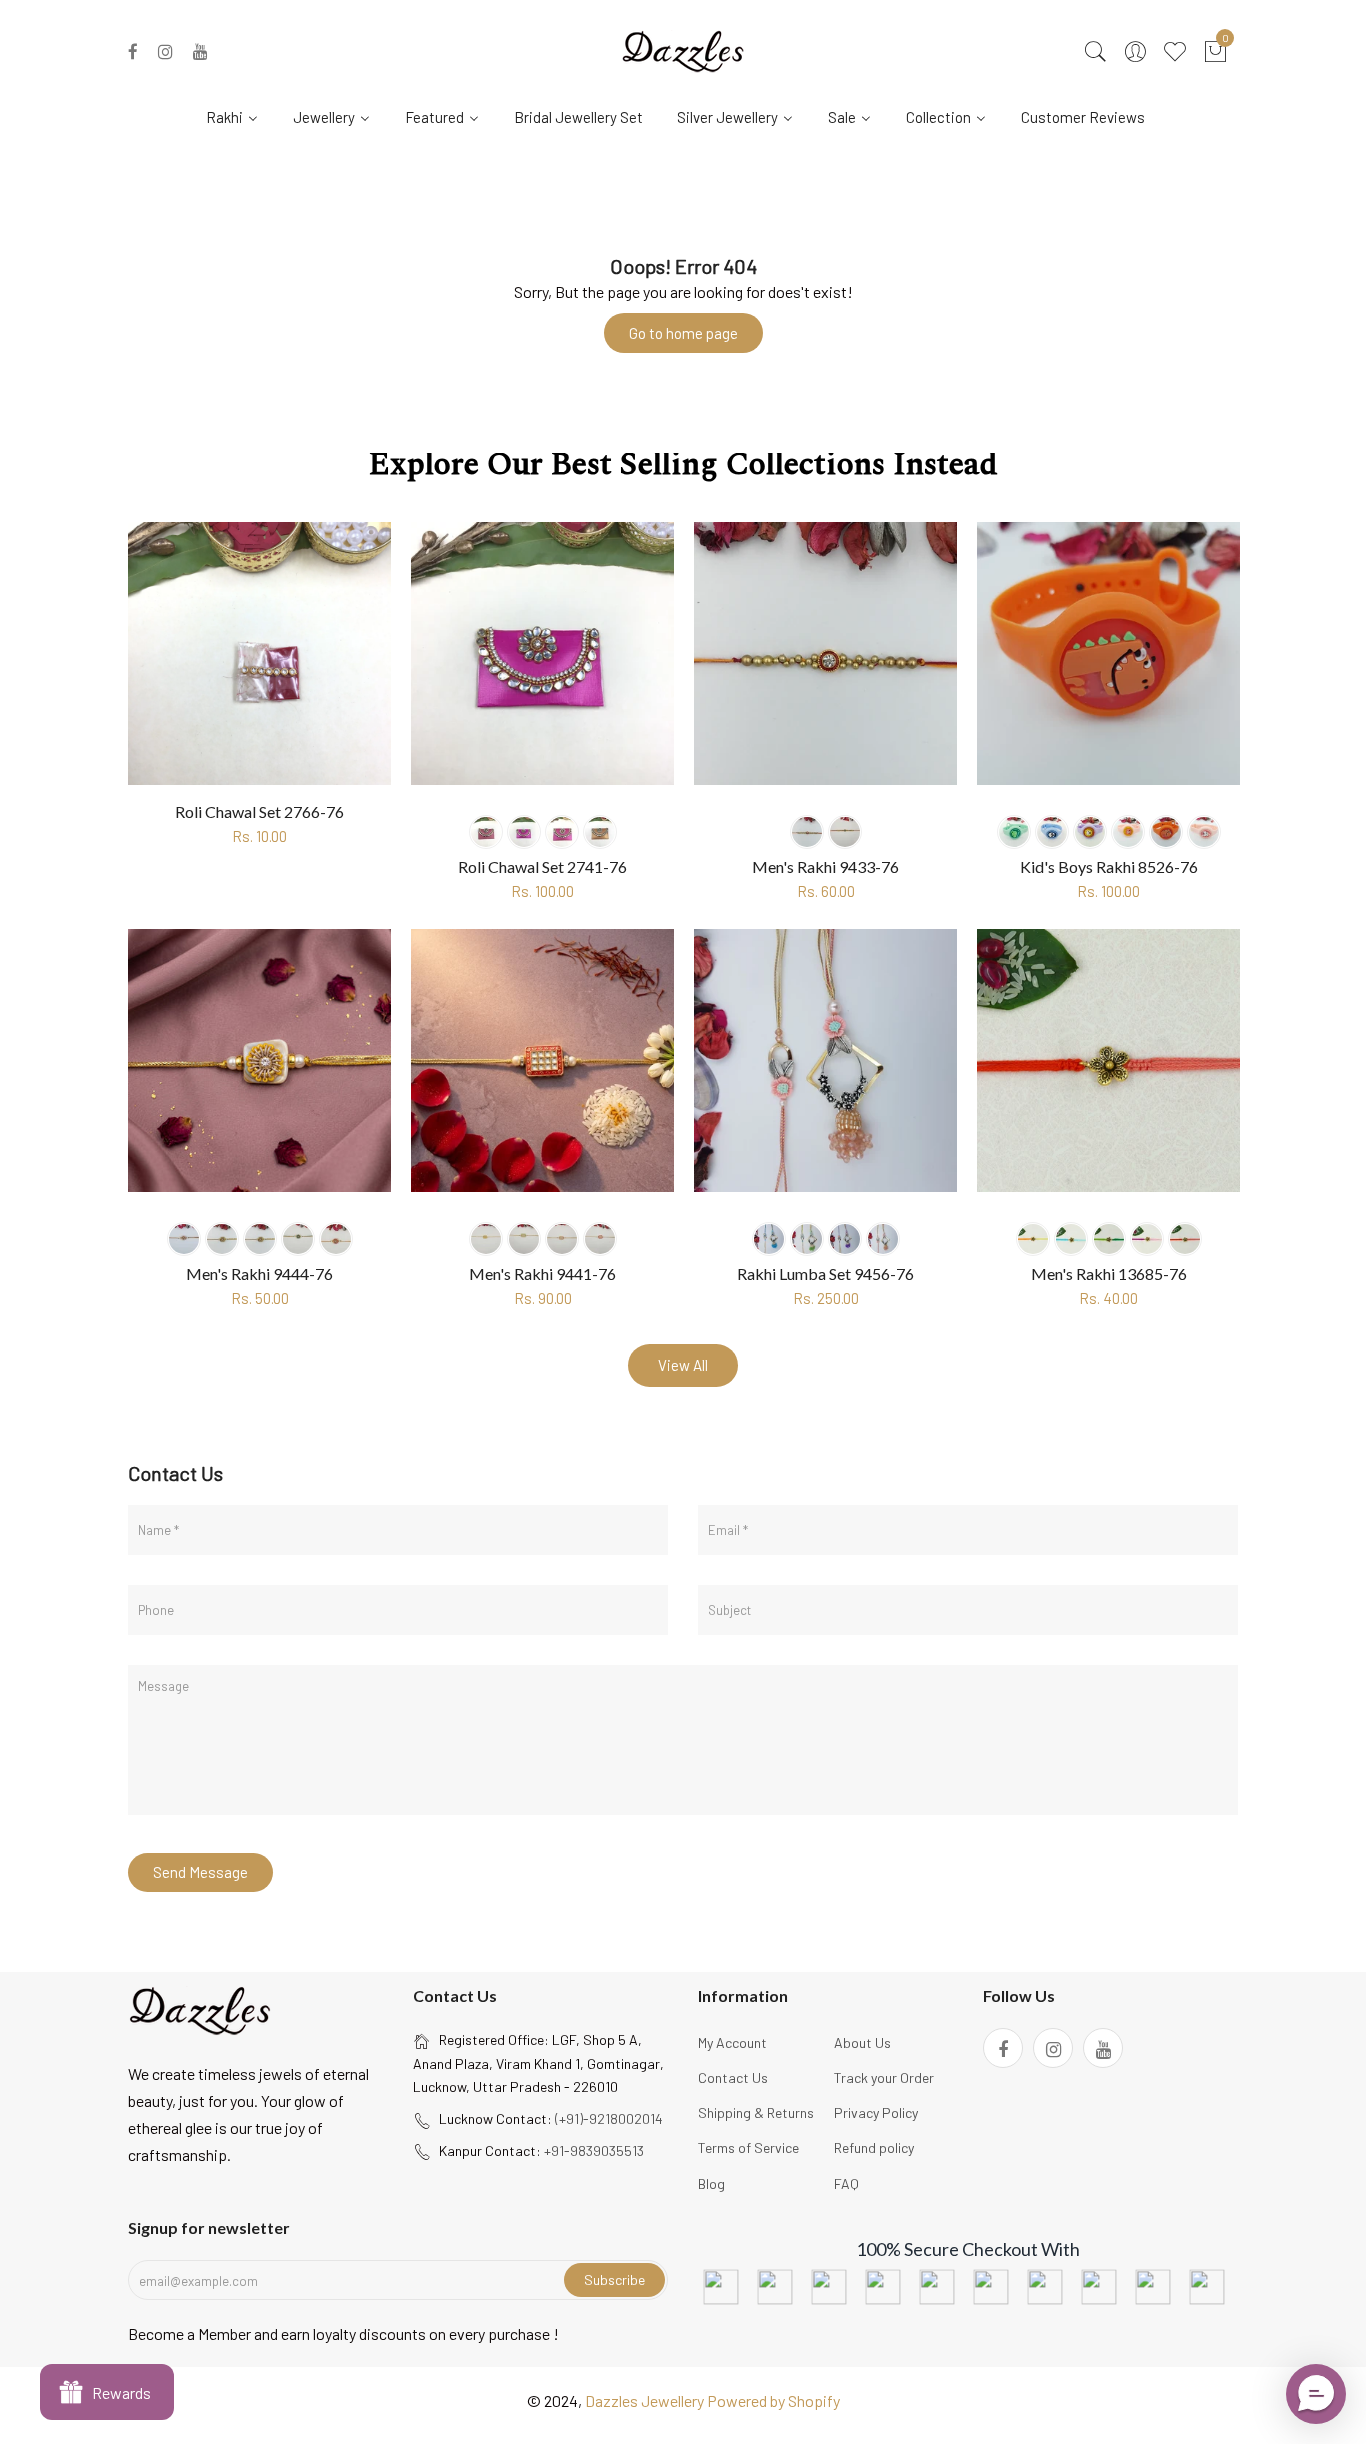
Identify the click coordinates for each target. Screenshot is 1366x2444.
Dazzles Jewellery (646, 2400)
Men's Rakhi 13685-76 (1109, 1273)
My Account (732, 2042)
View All (683, 1365)
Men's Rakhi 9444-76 (259, 1273)
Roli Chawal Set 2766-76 (259, 811)
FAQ (846, 2183)
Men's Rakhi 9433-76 (825, 866)
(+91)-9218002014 (609, 2118)
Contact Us (733, 2077)
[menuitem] (240, 116)
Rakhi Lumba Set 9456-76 (825, 1273)
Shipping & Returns (756, 2112)
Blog (711, 2183)
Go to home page (683, 333)
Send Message (200, 1872)
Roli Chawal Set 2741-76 (542, 866)
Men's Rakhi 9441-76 (542, 1273)
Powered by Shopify (773, 2400)
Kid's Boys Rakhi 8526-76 (1109, 866)
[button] (1316, 2394)
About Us (862, 2042)
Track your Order (884, 2077)
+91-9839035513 (594, 2150)
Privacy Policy (876, 2112)
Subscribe (614, 2279)
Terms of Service (748, 2147)
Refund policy (874, 2147)
